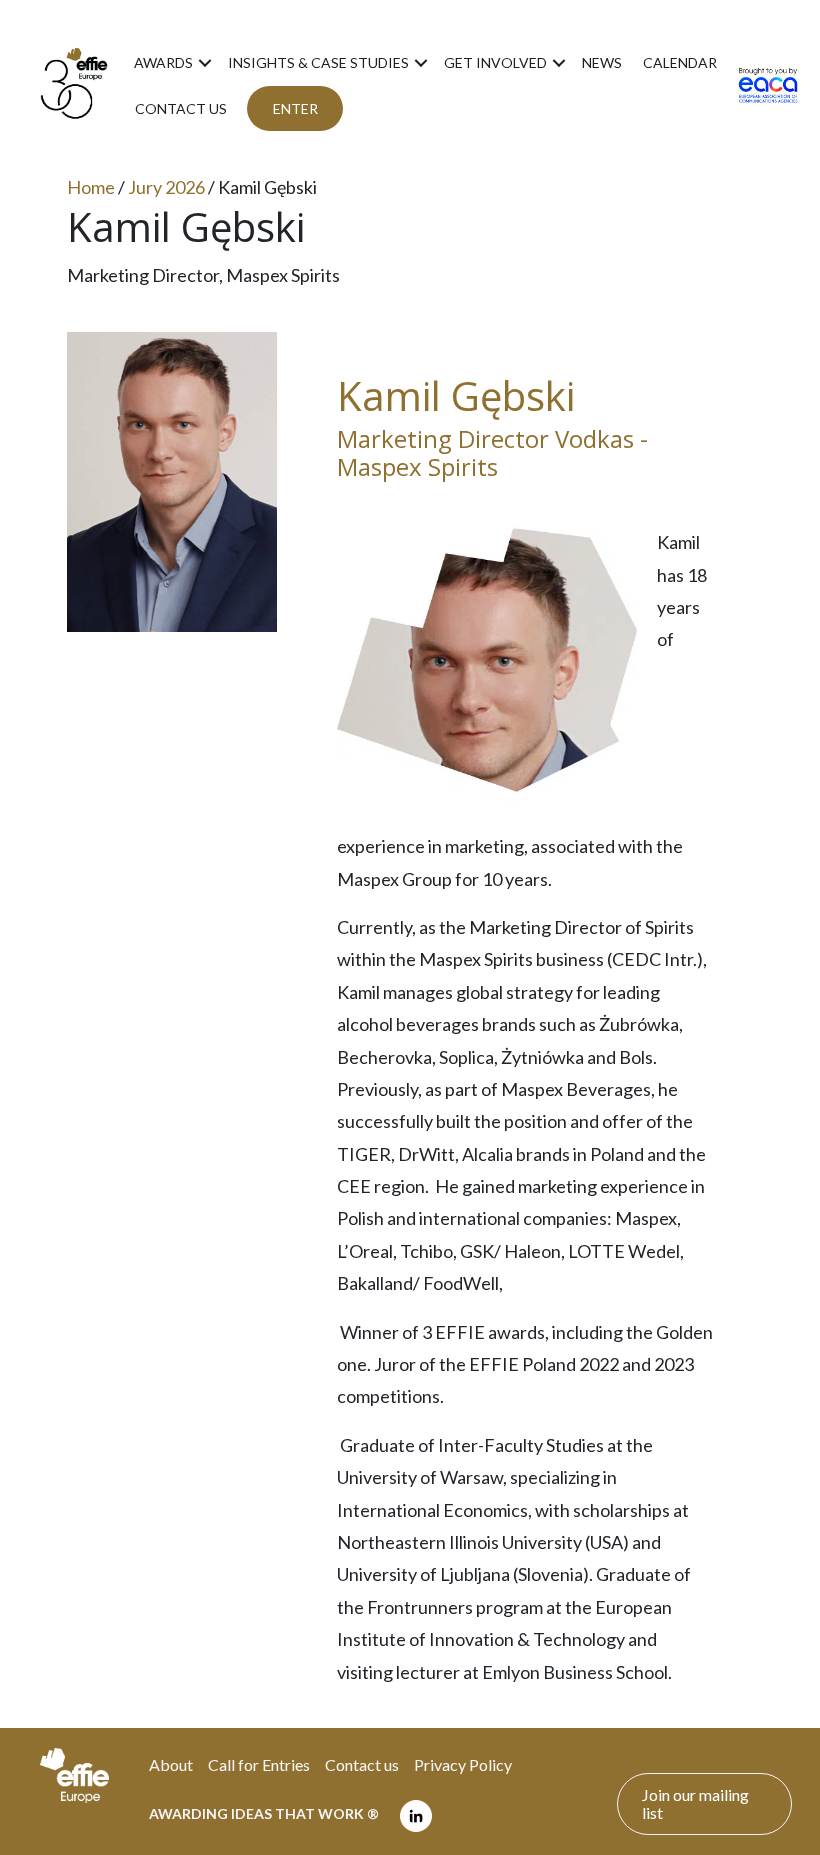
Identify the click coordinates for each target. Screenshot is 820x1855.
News (602, 62)
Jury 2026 (166, 187)
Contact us (181, 108)
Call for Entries (259, 1764)
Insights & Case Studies (318, 62)
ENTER (295, 108)
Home (91, 187)
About (171, 1764)
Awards (163, 62)
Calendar (680, 62)
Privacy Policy (463, 1764)
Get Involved (495, 62)
